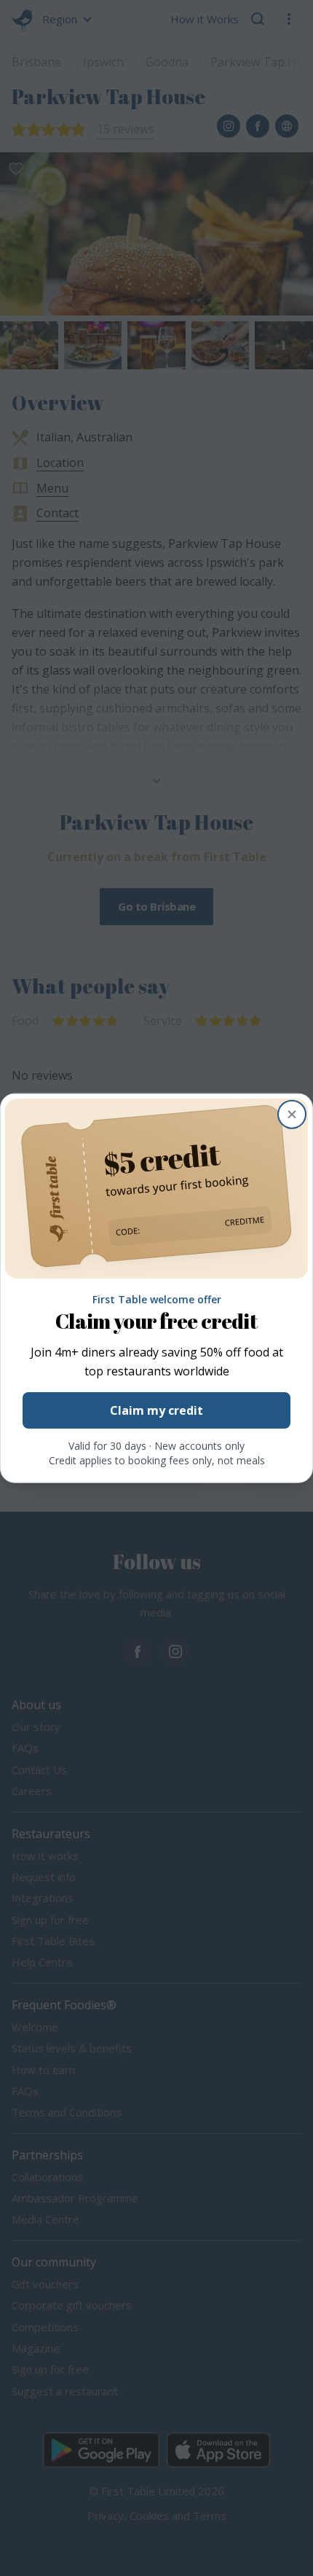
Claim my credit (156, 1410)
